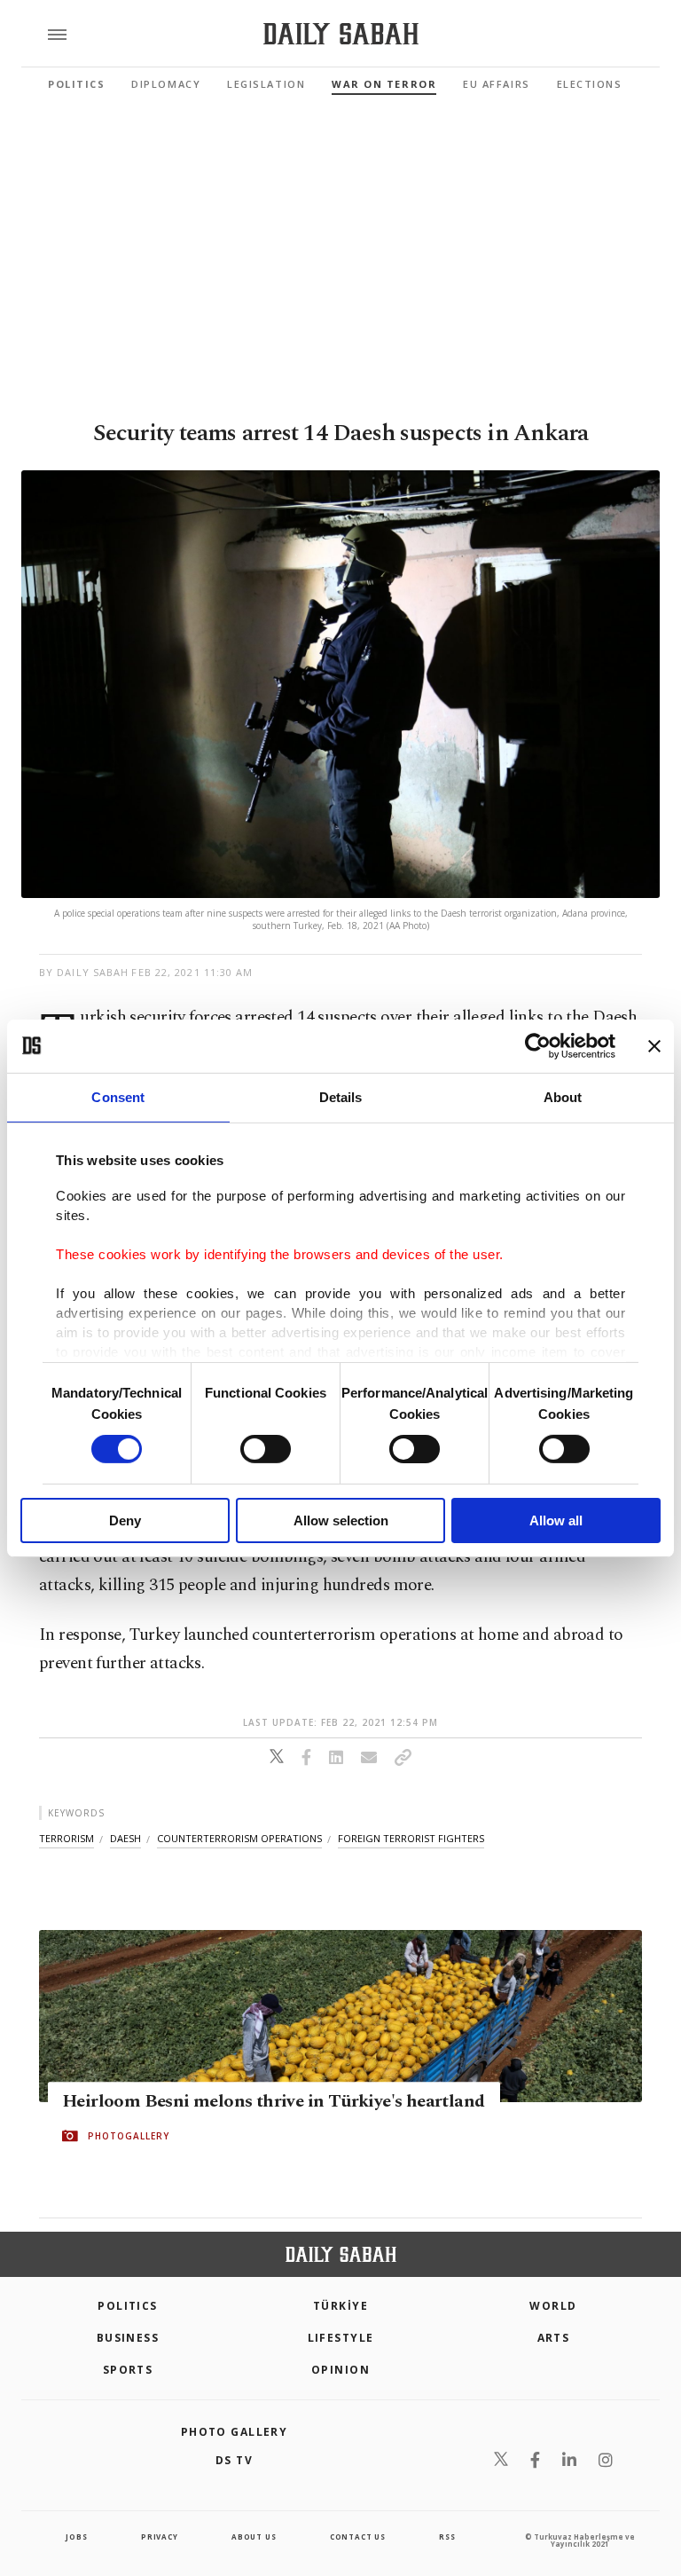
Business (128, 2338)
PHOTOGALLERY (129, 2137)
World (553, 2306)
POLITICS (128, 2306)
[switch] (266, 1449)
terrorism (67, 1838)
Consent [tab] (118, 1096)
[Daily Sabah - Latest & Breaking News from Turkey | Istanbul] (341, 34)
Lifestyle (341, 2338)
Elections (590, 84)
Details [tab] (341, 1096)
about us (254, 2537)
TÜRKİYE (340, 2306)
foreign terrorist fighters (411, 1838)
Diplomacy (166, 84)
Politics (76, 84)
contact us (358, 2537)
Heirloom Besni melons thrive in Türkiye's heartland (273, 2102)
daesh (125, 1838)
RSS (447, 2537)
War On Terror (384, 84)
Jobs (76, 2537)
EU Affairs (496, 84)
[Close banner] (654, 1045)
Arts (554, 2338)
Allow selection (341, 1520)
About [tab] (563, 1096)
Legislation (266, 84)
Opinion (340, 2370)
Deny (125, 1520)
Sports (128, 2370)
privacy (160, 2537)
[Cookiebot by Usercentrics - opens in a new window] (538, 1045)
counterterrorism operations (239, 1838)
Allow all (556, 1520)
